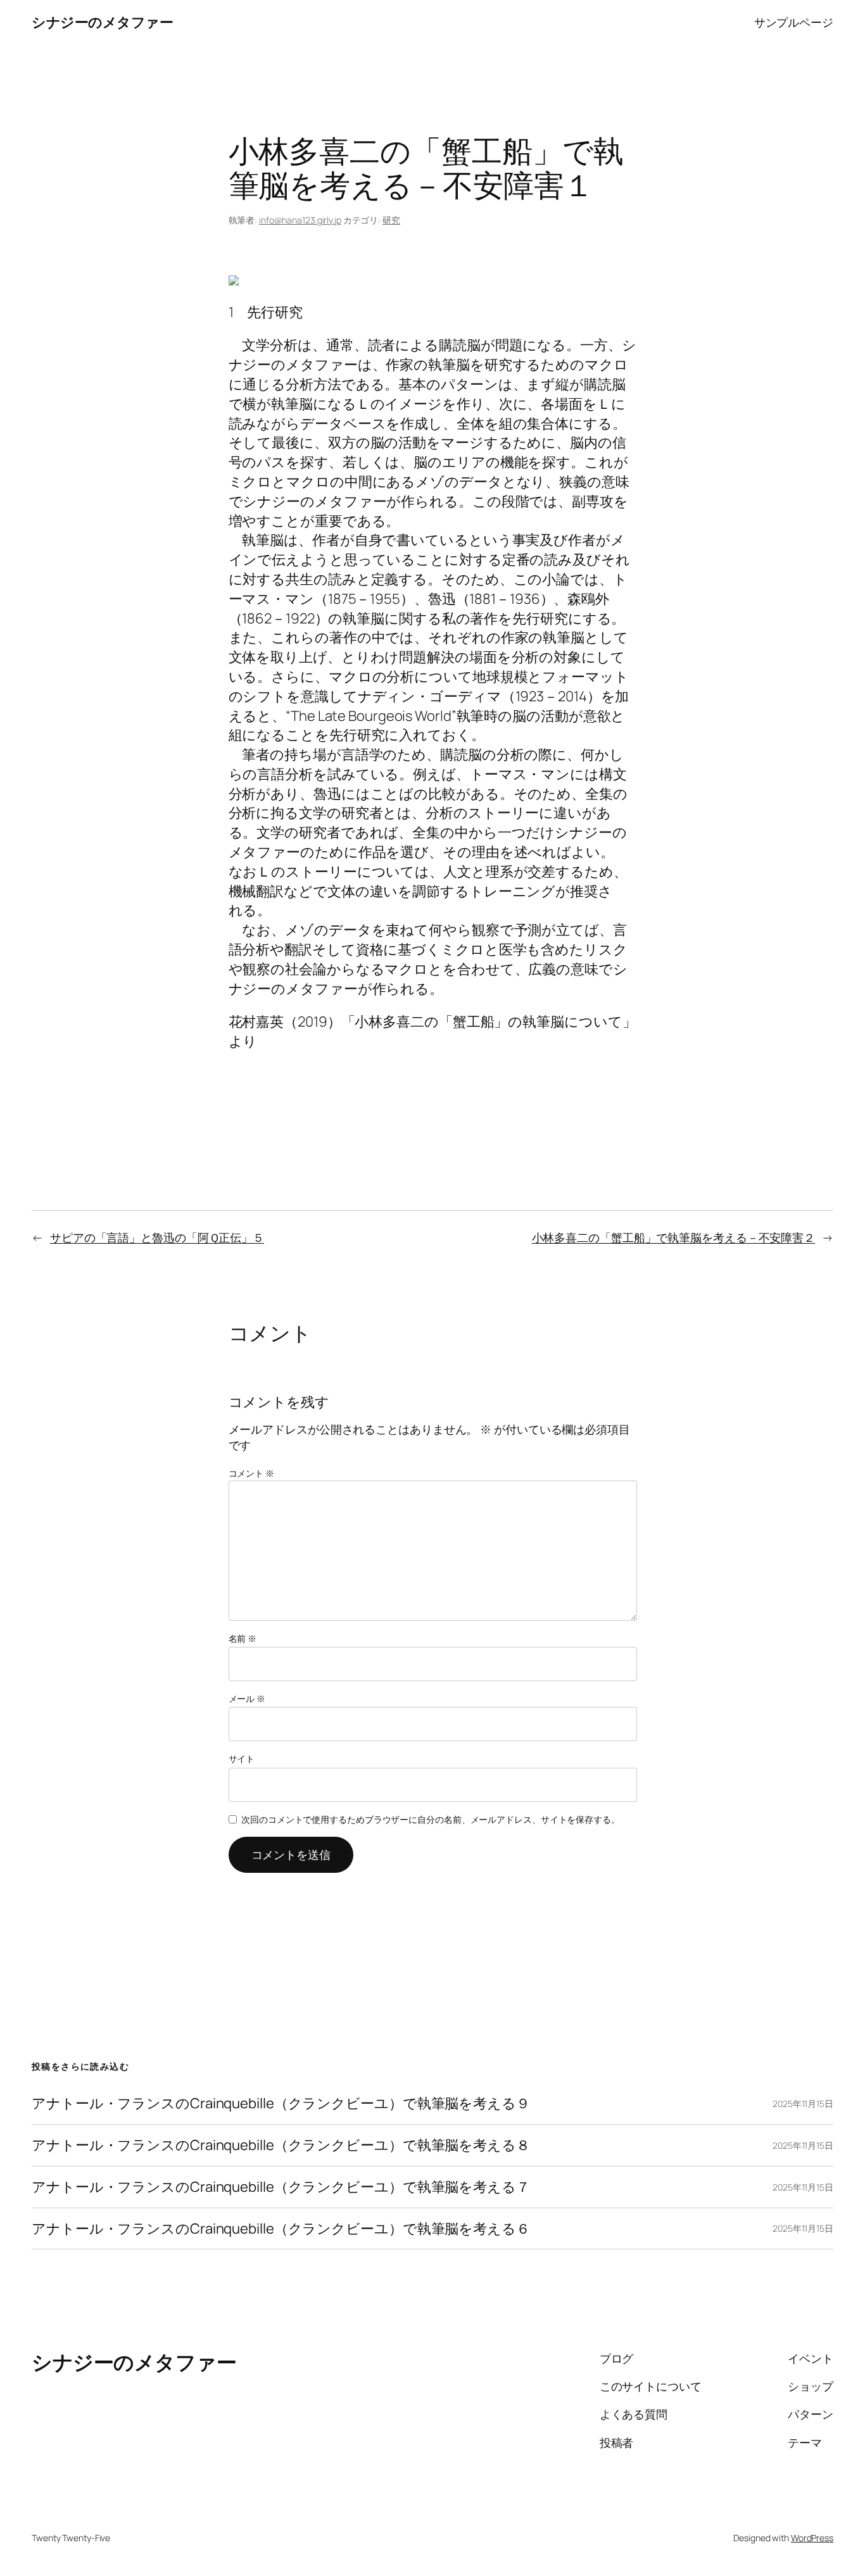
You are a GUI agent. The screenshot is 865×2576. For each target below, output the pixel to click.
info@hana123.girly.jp (300, 220)
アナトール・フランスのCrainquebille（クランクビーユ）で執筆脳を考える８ (281, 2145)
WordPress (812, 2538)
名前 (243, 1638)
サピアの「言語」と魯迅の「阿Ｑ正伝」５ (157, 1237)
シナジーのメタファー (102, 22)
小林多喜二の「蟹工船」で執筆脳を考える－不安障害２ (674, 1237)
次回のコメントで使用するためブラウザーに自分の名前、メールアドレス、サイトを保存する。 (431, 1819)
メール (247, 1698)
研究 (391, 220)
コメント (251, 1473)
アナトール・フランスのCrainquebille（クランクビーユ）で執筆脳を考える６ (281, 2229)
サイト (242, 1759)
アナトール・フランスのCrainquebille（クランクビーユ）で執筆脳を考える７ (281, 2187)
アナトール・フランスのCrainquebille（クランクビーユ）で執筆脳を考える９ (281, 2104)
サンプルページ (794, 22)
